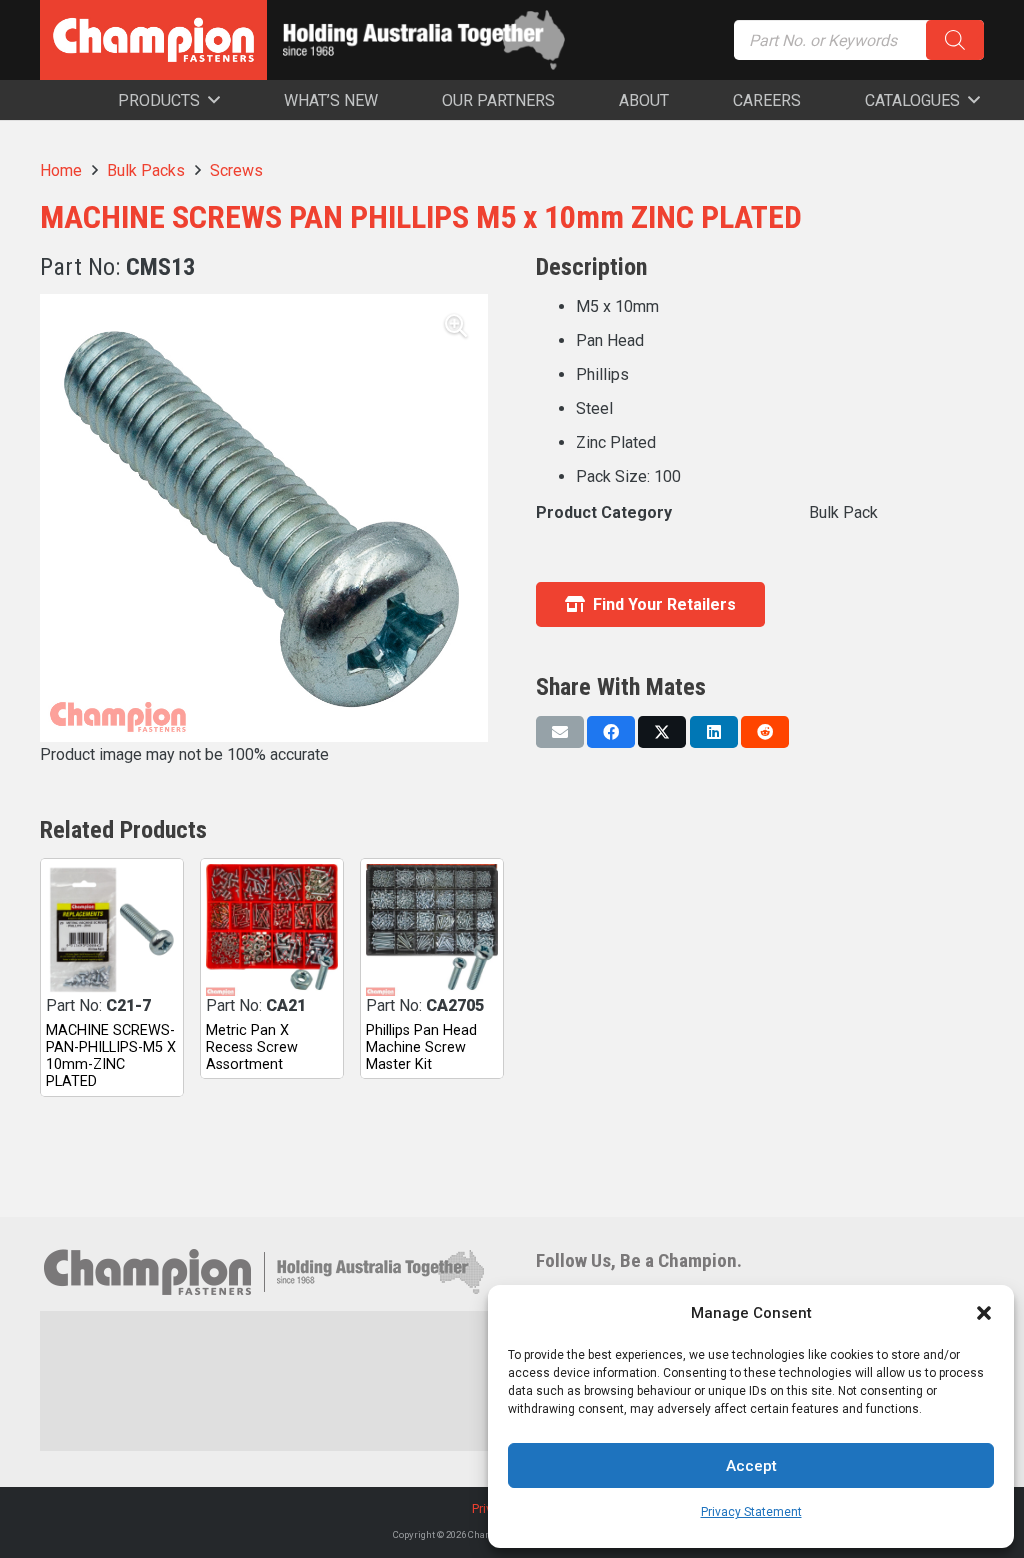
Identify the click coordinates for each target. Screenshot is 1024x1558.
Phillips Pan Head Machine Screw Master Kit (421, 1048)
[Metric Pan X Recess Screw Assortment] (272, 930)
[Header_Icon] (153, 40)
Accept (751, 1466)
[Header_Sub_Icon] (424, 40)
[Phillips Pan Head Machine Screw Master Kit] (432, 930)
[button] (984, 1313)
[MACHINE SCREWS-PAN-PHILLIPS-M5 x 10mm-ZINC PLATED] (112, 930)
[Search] (955, 40)
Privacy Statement (751, 1512)
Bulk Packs (146, 170)
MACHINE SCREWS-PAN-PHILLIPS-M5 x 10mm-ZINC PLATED (111, 1056)
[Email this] (560, 732)
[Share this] (611, 732)
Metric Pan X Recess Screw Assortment (252, 1048)
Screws (236, 170)
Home (61, 170)
